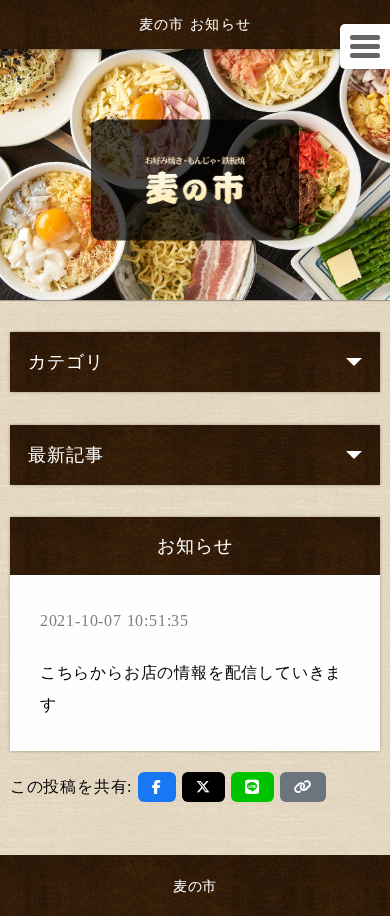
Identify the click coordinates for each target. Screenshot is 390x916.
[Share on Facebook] (157, 787)
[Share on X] (203, 787)
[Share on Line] (252, 787)
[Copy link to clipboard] (303, 787)
